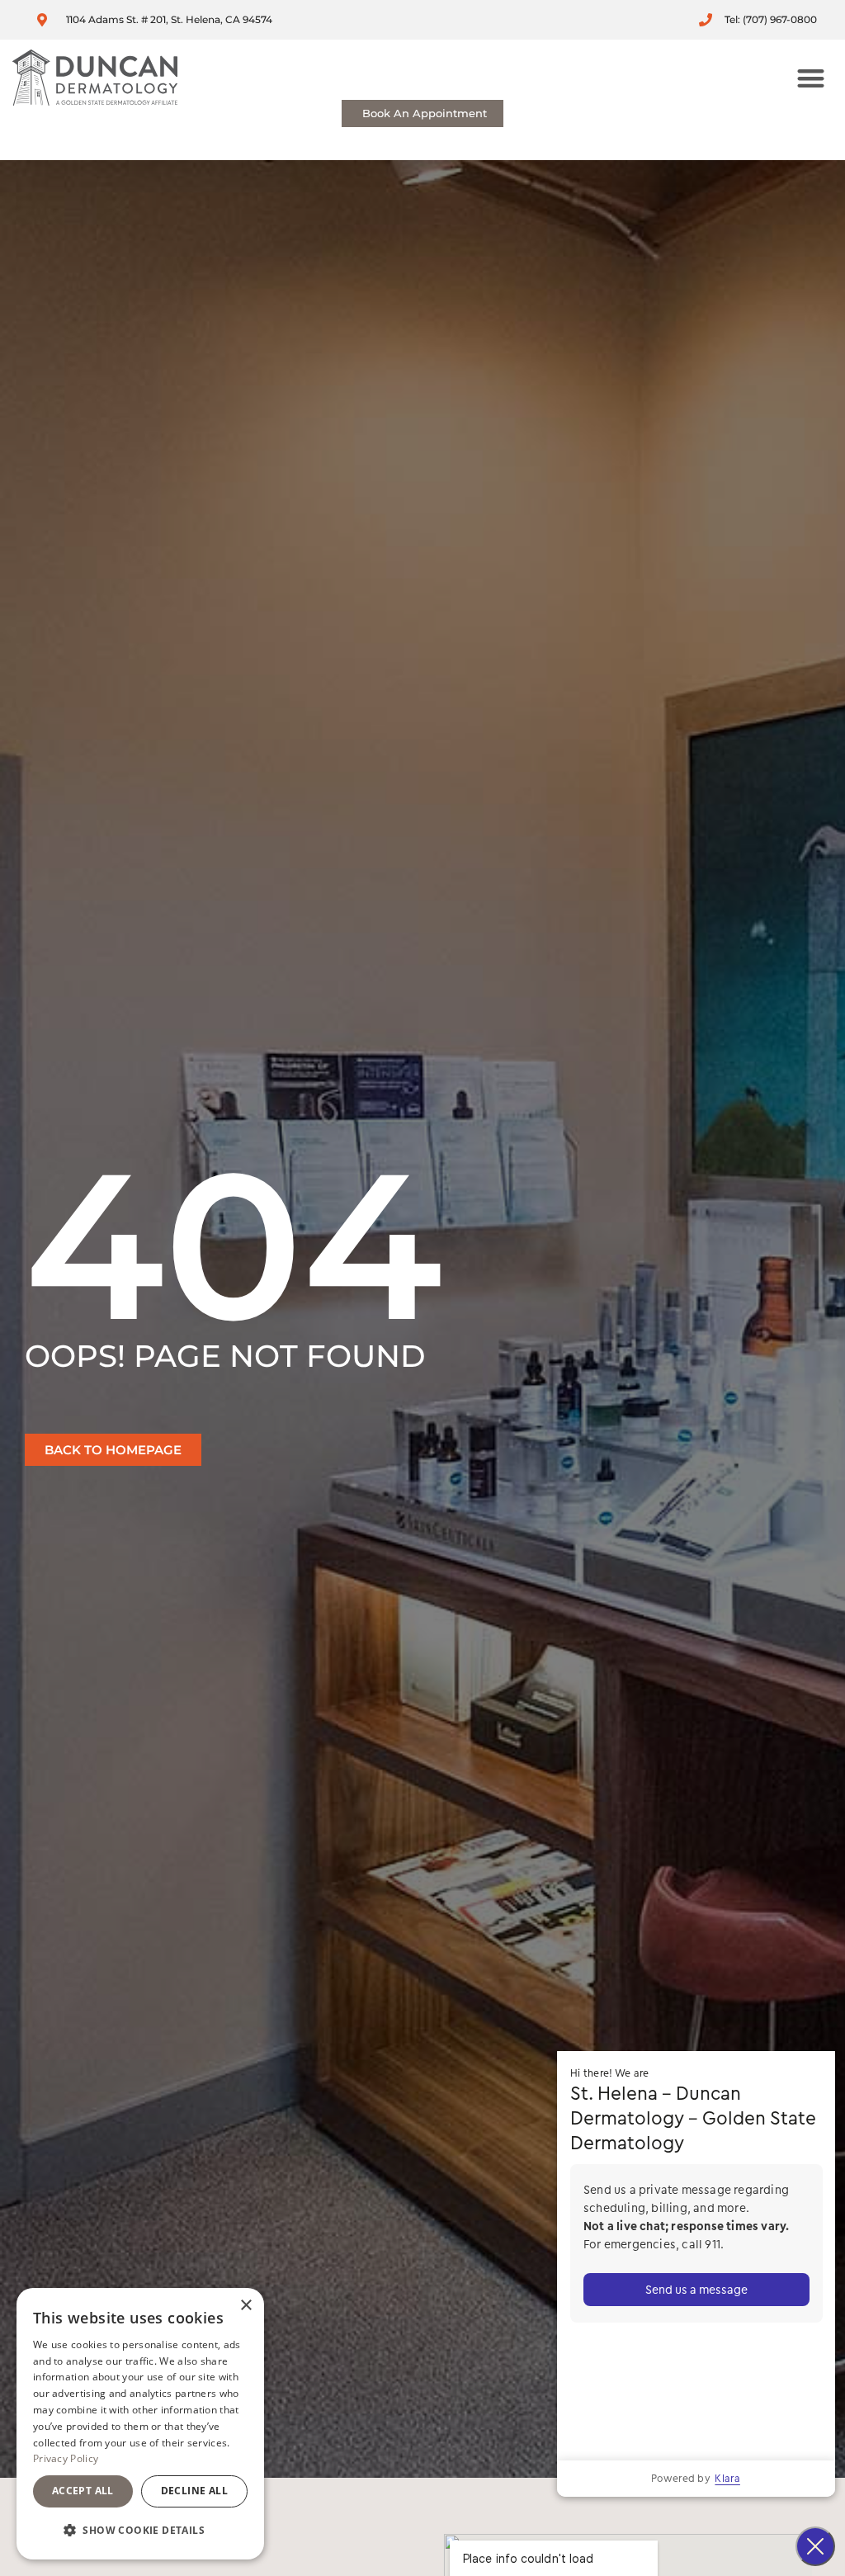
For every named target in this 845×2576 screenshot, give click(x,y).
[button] (812, 78)
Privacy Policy (66, 2458)
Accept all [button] (83, 2491)
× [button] (245, 2306)
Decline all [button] (194, 2491)
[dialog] (140, 2424)
